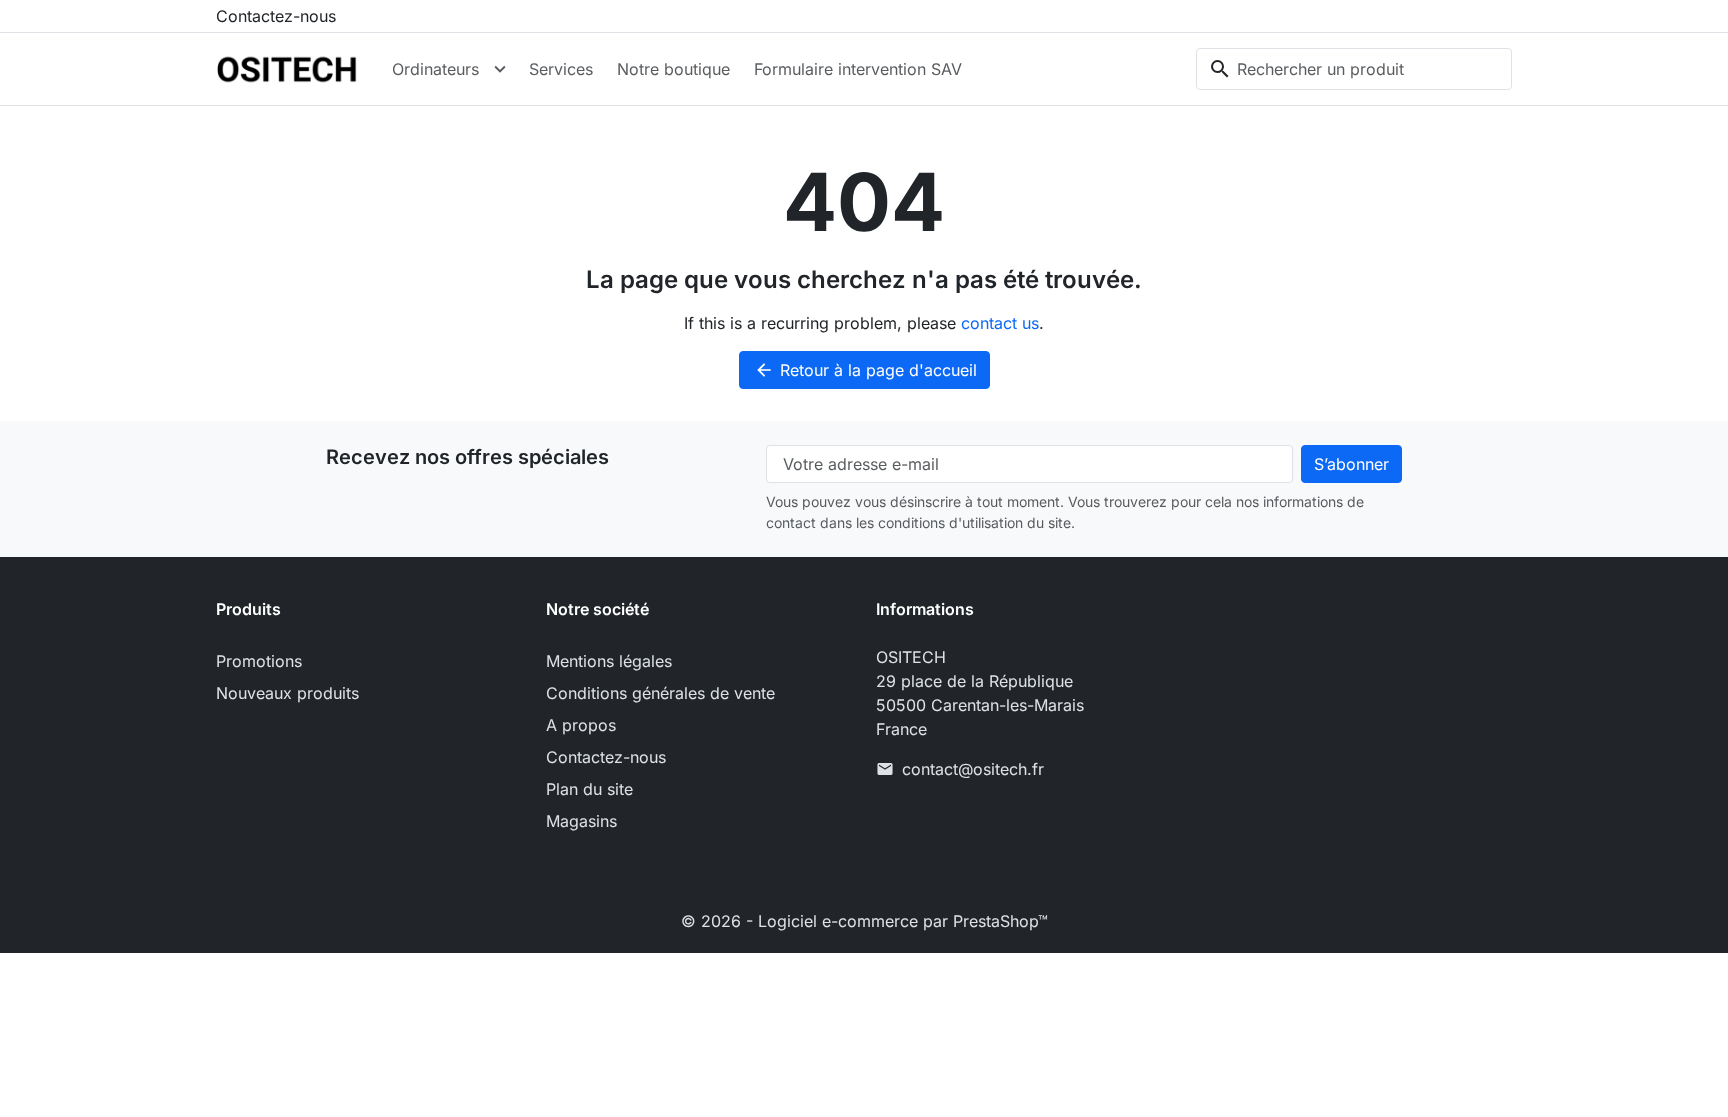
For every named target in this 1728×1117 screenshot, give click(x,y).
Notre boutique (673, 69)
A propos (581, 725)
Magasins (581, 821)
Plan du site (589, 789)
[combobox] (1354, 69)
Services (561, 69)
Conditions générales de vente (660, 693)
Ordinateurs (435, 69)
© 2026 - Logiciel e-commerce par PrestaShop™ (864, 921)
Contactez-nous (276, 16)
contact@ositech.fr (973, 769)
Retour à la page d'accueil (865, 370)
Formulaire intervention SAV (858, 69)
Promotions (259, 661)
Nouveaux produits (287, 693)
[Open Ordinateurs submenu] (500, 69)
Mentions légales (609, 661)
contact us (1000, 323)
